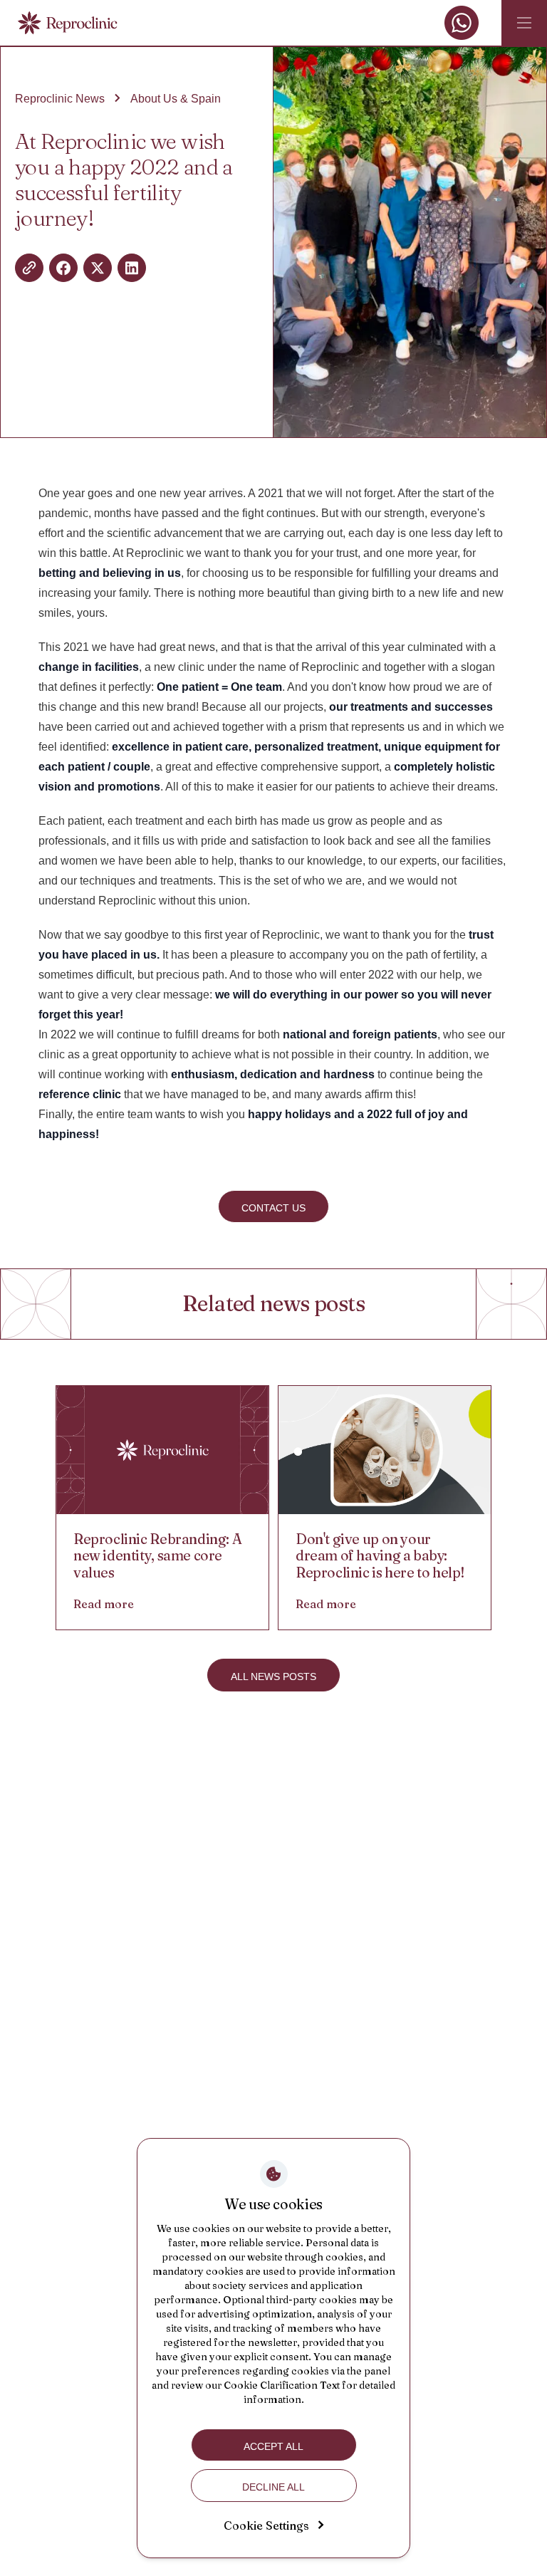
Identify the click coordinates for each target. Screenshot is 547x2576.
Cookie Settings (266, 2525)
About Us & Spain (176, 99)
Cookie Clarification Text (282, 2385)
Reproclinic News (60, 99)
